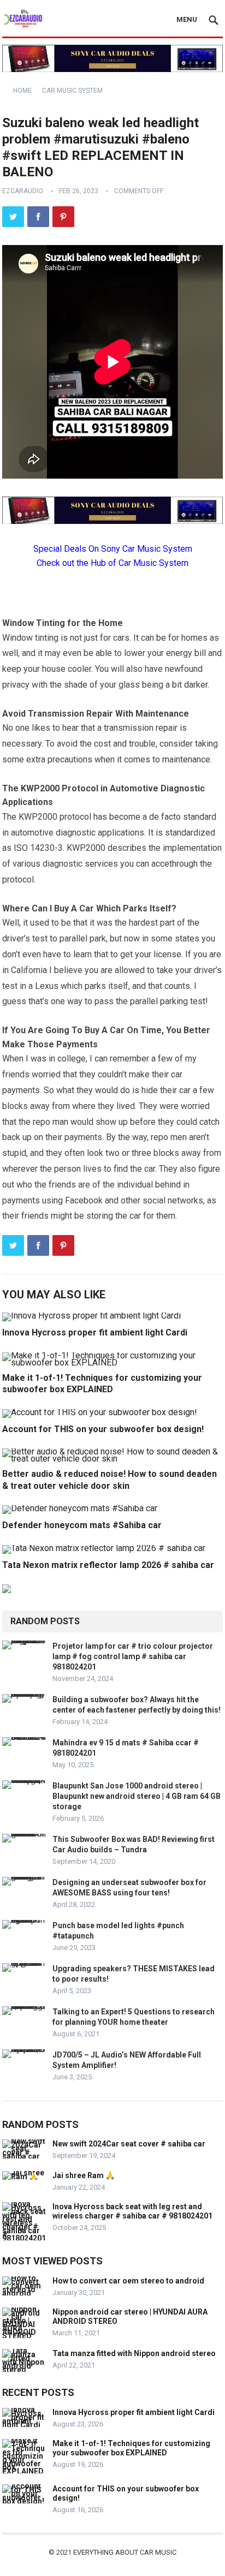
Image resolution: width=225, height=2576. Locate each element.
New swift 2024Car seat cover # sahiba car (129, 2144)
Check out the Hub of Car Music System (112, 563)
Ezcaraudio (23, 191)
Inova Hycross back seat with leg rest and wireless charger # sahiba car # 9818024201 (132, 2211)
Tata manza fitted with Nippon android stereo (134, 2353)
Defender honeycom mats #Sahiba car (82, 1525)
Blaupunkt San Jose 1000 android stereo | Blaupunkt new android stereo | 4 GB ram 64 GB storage (137, 1796)
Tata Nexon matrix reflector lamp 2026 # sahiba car (108, 1565)
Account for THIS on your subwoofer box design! (103, 1429)
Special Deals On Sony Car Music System (113, 549)
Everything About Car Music (125, 2552)
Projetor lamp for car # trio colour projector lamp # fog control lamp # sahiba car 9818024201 (133, 1656)
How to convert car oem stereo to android (128, 2281)
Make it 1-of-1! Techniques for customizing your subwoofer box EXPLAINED (131, 2448)
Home (22, 91)
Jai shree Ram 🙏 (84, 2175)
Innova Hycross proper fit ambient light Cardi (95, 1332)
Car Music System (72, 91)
